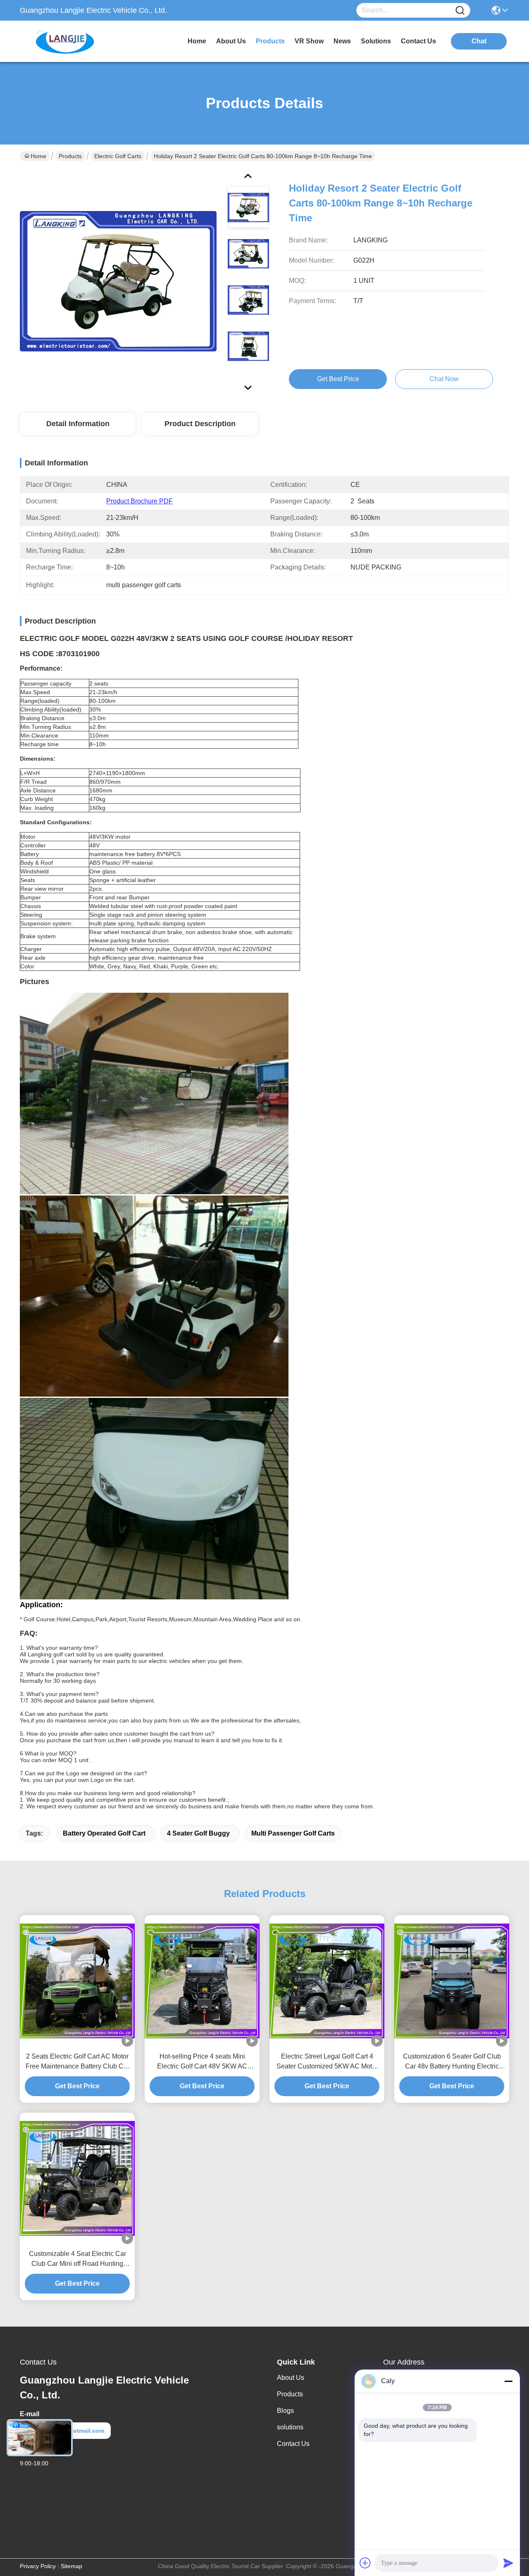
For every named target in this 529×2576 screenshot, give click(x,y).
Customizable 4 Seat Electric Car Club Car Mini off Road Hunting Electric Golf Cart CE (77, 2259)
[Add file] (365, 2563)
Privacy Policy (38, 2566)
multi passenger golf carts (293, 1833)
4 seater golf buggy (198, 1833)
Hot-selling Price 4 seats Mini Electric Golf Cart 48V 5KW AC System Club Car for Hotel (202, 2062)
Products (70, 156)
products (270, 41)
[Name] (460, 11)
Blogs (285, 2411)
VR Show (309, 41)
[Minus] (508, 2381)
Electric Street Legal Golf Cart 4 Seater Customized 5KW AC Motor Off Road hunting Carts (327, 2062)
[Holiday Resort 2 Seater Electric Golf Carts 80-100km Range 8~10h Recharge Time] (118, 281)
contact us (418, 41)
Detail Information (78, 424)
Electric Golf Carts (118, 156)
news (342, 41)
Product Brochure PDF (139, 501)
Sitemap (71, 2566)
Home (197, 41)
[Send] (508, 2563)
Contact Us (293, 2444)
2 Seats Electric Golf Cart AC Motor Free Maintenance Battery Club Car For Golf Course (77, 2062)
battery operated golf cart (104, 1833)
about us (231, 41)
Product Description (200, 424)
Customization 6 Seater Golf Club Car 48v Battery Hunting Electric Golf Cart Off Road (452, 2062)
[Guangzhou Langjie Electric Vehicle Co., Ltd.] (65, 41)
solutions (376, 41)
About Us (291, 2378)
